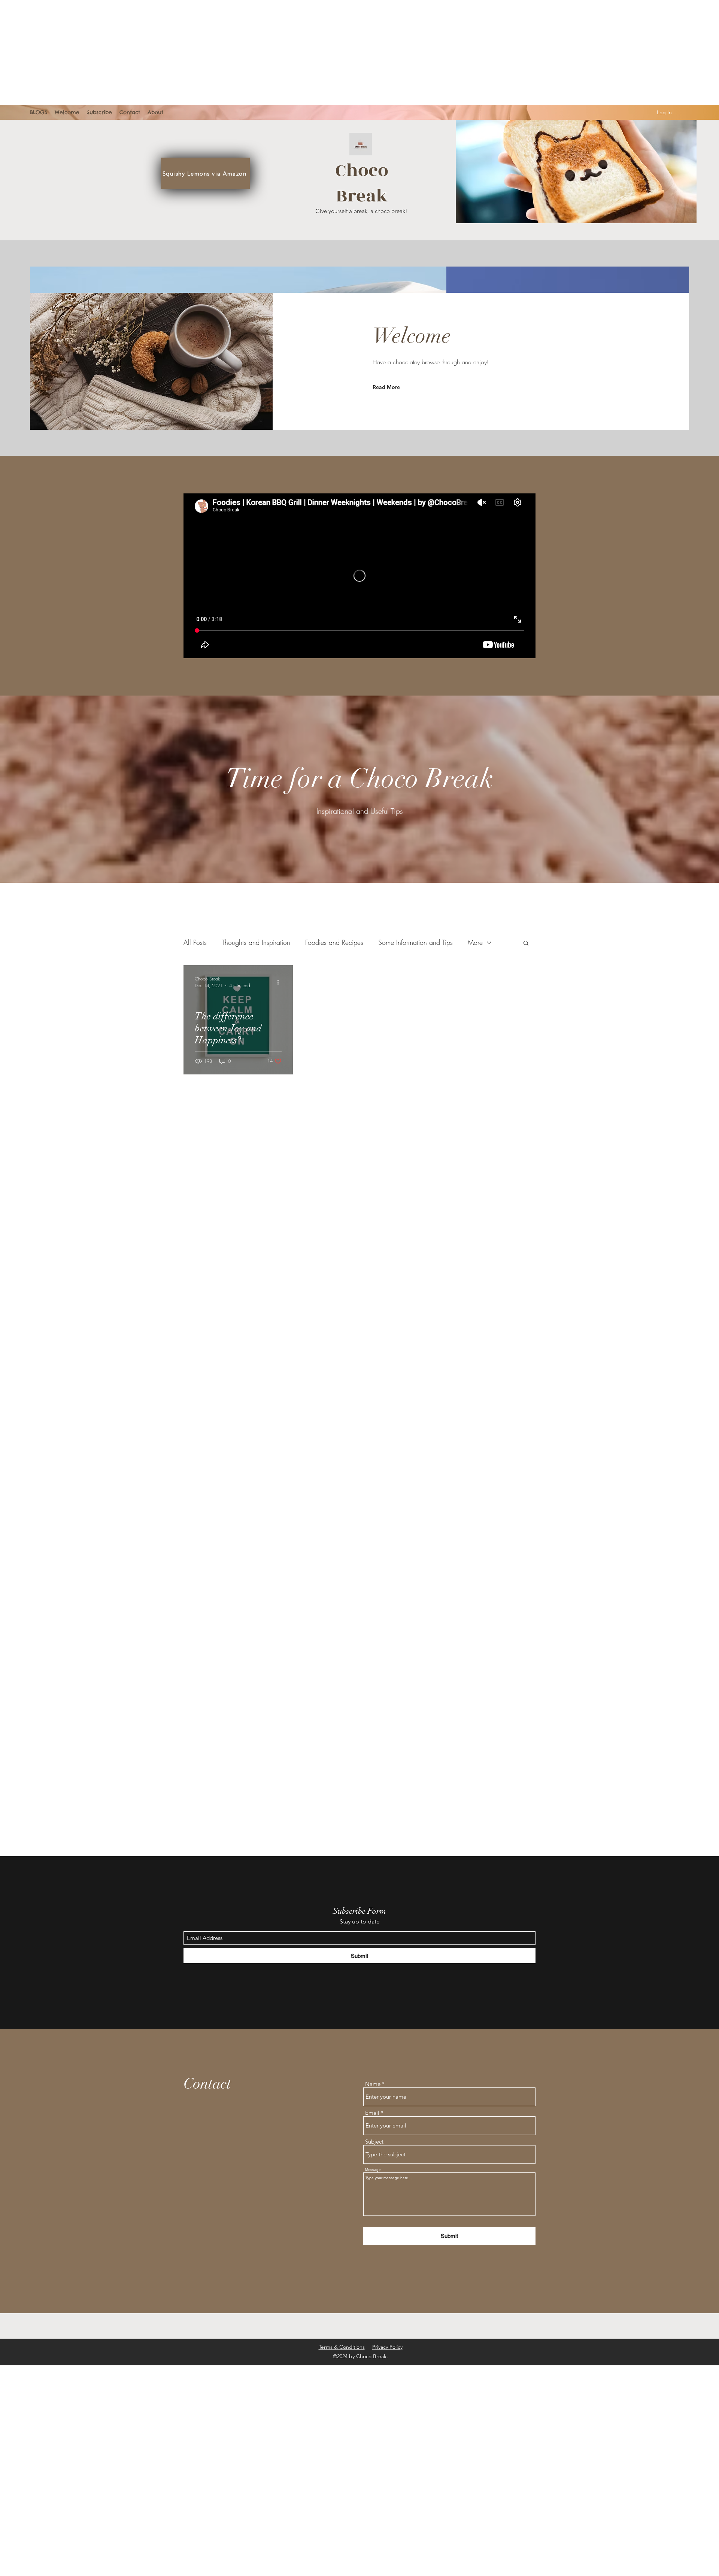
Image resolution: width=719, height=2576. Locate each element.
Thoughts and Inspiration (256, 942)
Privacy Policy (387, 2347)
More (475, 942)
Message (373, 2170)
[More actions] (280, 982)
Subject (374, 2142)
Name (373, 2084)
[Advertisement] (225, 52)
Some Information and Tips (415, 942)
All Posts (195, 942)
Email (372, 2113)
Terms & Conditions (342, 2347)
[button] (526, 944)
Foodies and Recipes (334, 942)
